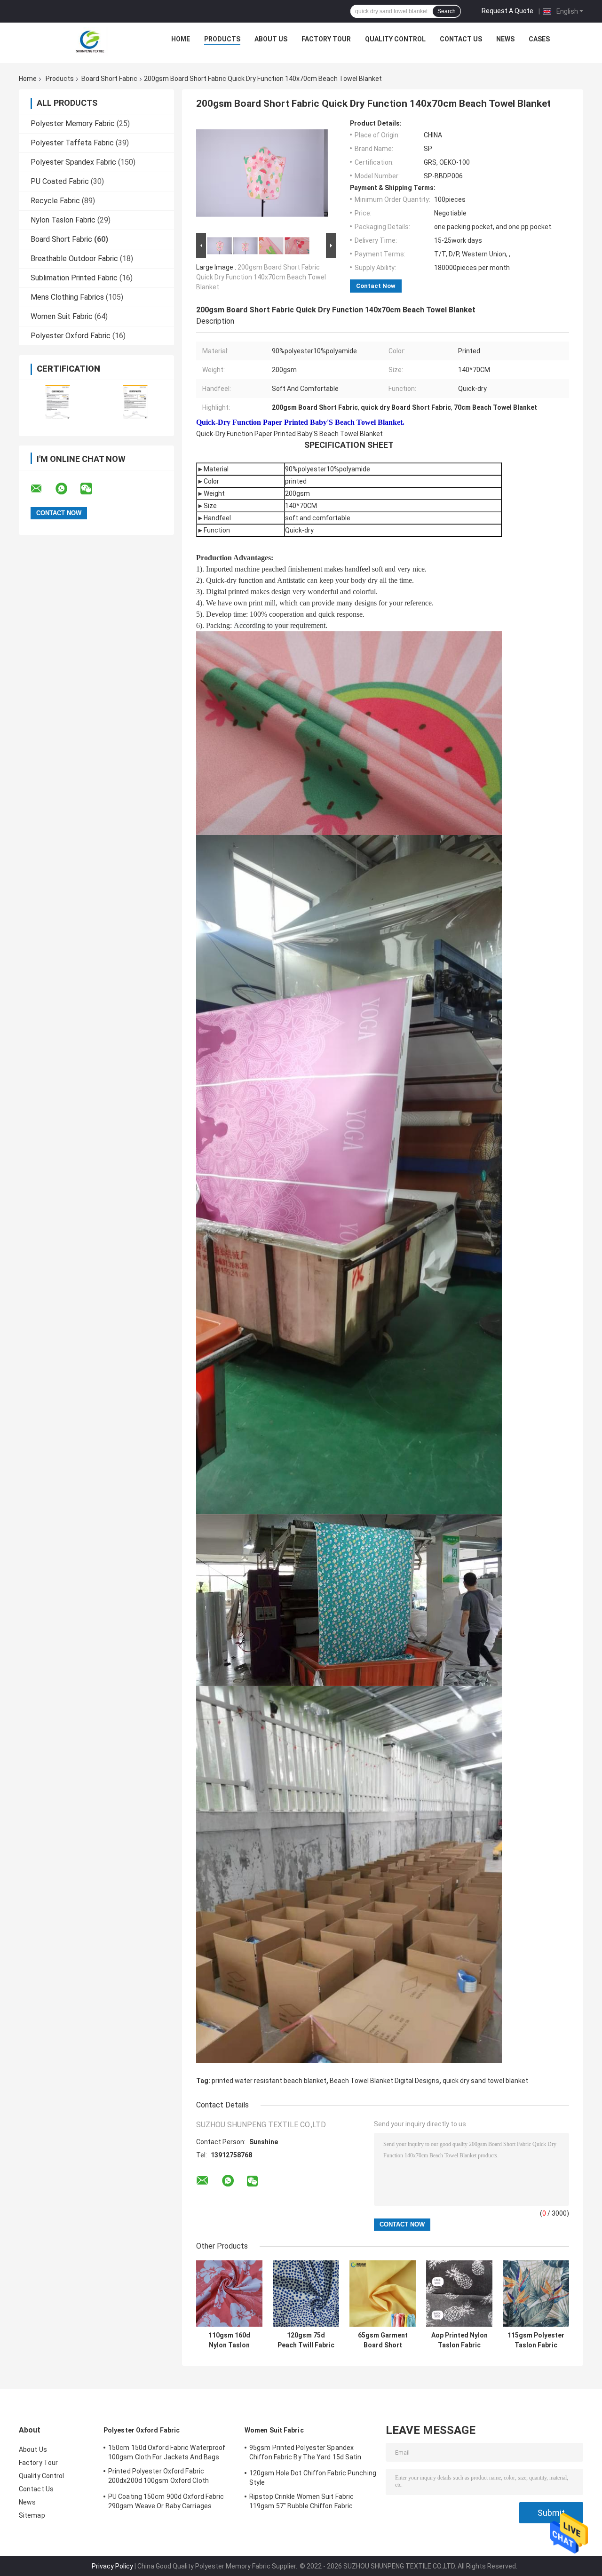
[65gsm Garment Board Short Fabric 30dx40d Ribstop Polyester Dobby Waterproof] (383, 2294)
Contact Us (461, 39)
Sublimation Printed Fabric (74, 278)
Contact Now (376, 286)
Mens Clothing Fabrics (67, 297)
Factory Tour (326, 39)
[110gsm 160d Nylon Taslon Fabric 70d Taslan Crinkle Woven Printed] (229, 2294)
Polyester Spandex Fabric (73, 162)
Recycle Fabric (55, 201)
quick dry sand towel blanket (485, 2081)
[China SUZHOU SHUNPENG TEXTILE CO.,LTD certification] (58, 402)
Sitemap (32, 2515)
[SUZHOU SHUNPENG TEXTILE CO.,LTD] (90, 41)
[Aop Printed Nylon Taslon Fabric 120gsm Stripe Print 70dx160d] (459, 2294)
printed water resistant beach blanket (269, 2081)
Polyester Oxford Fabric (71, 336)
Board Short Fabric (109, 79)
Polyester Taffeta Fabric (72, 143)
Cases (539, 39)
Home (181, 39)
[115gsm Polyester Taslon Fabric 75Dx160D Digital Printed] (536, 2294)
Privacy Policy (112, 2566)
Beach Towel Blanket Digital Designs (384, 2081)
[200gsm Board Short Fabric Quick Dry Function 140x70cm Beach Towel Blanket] (262, 175)
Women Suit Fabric (62, 316)
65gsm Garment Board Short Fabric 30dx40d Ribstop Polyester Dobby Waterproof (383, 2340)
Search (447, 11)
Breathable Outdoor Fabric (74, 258)
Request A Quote (507, 11)
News (505, 39)
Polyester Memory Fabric (73, 123)
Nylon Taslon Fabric (63, 220)
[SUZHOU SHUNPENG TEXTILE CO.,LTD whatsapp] (67, 489)
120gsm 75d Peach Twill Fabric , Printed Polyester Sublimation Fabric (306, 2340)
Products (222, 39)
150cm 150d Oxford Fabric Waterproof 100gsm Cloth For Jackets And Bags (167, 2452)
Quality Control (395, 39)
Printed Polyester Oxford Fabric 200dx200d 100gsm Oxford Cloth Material (158, 2477)
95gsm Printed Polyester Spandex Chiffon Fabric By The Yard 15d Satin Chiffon (305, 2454)
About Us (271, 39)
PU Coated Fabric (60, 181)
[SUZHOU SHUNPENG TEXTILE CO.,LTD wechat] (92, 489)
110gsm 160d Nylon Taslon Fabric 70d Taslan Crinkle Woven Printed (230, 2340)
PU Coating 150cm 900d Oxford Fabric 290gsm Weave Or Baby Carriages (166, 2501)
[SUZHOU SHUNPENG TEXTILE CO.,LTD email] (42, 489)
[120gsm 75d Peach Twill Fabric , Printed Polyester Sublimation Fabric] (306, 2294)
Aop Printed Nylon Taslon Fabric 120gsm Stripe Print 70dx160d (459, 2340)
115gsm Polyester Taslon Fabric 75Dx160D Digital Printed (536, 2340)
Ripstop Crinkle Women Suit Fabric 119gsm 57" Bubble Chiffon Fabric (301, 2501)
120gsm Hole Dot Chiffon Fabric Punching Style (313, 2478)
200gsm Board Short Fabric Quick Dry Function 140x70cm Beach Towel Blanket (261, 277)
